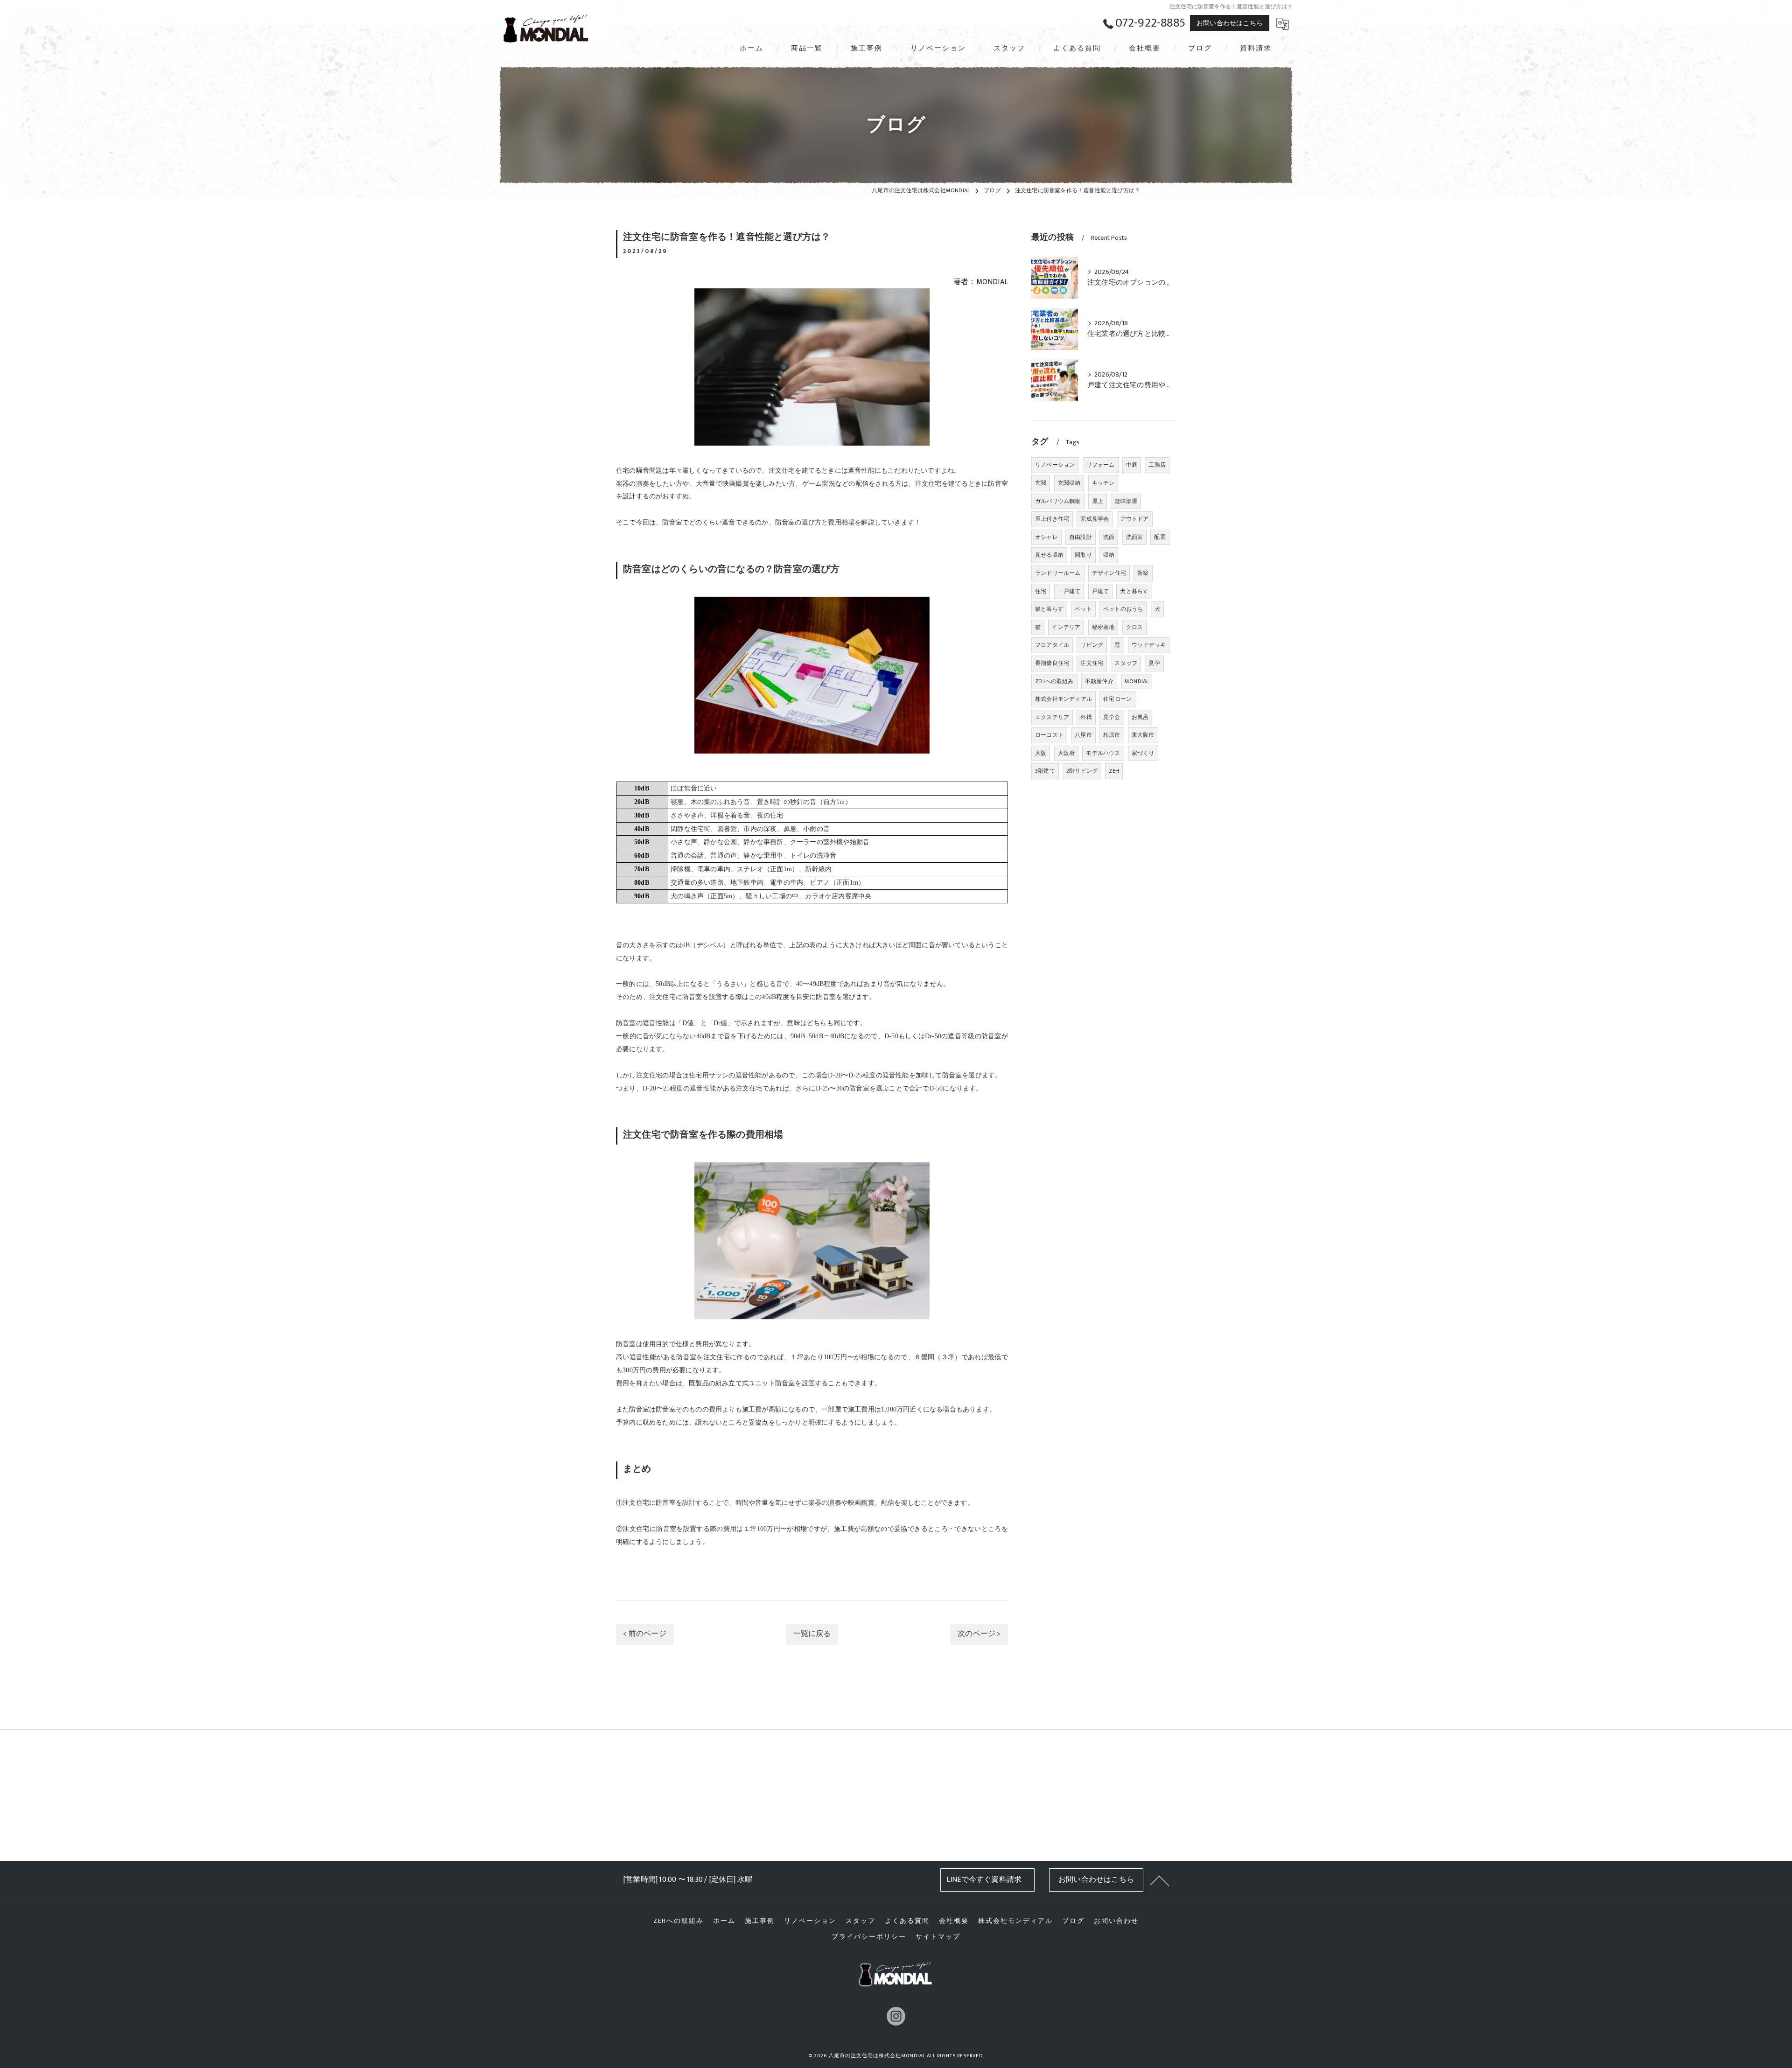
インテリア (1066, 627)
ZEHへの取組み (1054, 681)
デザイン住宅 (1109, 573)
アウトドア (1135, 519)
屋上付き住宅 (1052, 519)
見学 (1154, 663)
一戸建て (1069, 591)
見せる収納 (1049, 555)
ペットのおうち (1123, 609)
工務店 (1157, 465)
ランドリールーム (1058, 573)
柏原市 (1112, 735)
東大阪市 (1143, 735)
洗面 (1109, 537)
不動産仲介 (1099, 681)
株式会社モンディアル (1064, 699)
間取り (1083, 555)
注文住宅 (1092, 663)
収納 (1109, 555)
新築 (1143, 573)
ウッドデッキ (1149, 645)
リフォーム (1101, 465)
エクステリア (1052, 717)
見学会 (1112, 717)
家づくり (1143, 753)
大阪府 (1067, 753)
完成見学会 (1095, 519)
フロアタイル (1052, 645)
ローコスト (1049, 735)
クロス (1135, 627)
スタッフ (1126, 663)
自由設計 (1081, 537)
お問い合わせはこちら (1230, 23)
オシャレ (1046, 537)
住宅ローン (1117, 699)
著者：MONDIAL (981, 282)
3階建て (1045, 771)
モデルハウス (1103, 753)
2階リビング (1082, 771)
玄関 (1041, 483)
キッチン (1103, 483)
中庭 (1132, 465)
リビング (1092, 645)
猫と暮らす (1049, 609)
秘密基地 (1103, 627)
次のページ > (979, 1634)
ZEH (1114, 771)
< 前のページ (644, 1634)
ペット (1083, 609)
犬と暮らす (1134, 591)
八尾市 (1083, 735)
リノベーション (1055, 465)
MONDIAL (1137, 681)
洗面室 (1135, 537)
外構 (1086, 717)
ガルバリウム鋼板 (1058, 501)
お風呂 (1140, 717)
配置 (1160, 537)
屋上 (1098, 501)
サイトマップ (938, 1937)
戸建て (1101, 591)
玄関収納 (1069, 483)
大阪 (1041, 753)
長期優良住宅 (1052, 663)
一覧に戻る (812, 1634)
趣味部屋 (1126, 501)
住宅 (1041, 591)
